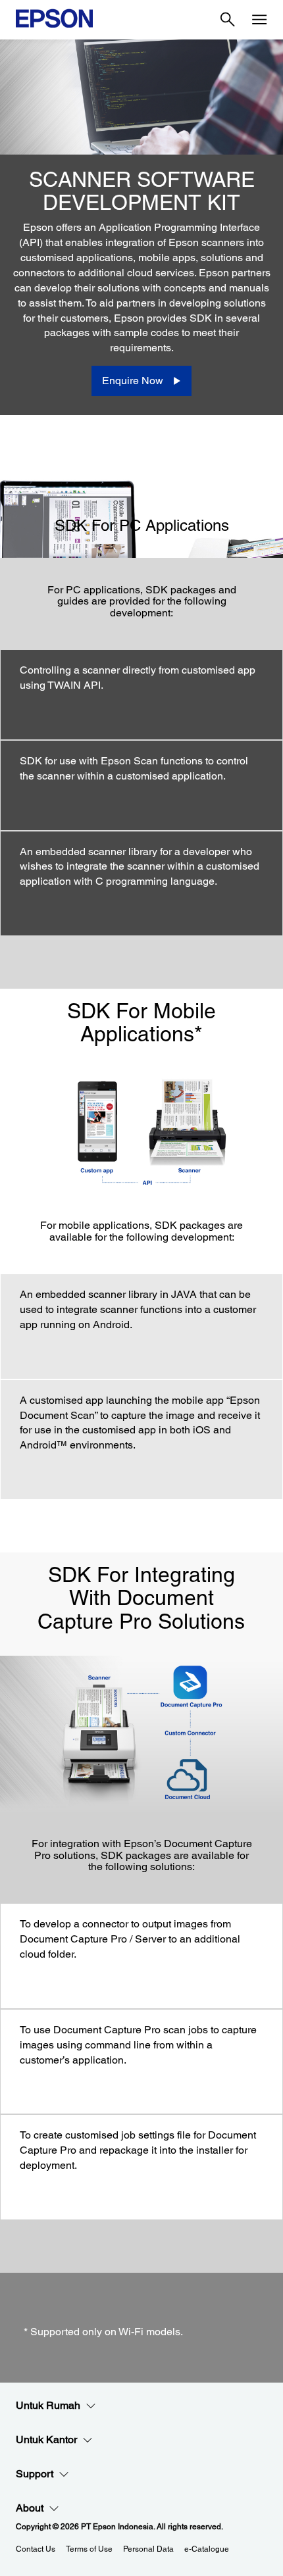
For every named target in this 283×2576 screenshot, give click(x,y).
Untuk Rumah (48, 2405)
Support (35, 2474)
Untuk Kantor (46, 2440)
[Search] (228, 20)
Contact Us (36, 2549)
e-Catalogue (207, 2549)
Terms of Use (89, 2549)
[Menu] (259, 20)
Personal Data (148, 2549)
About (30, 2508)
